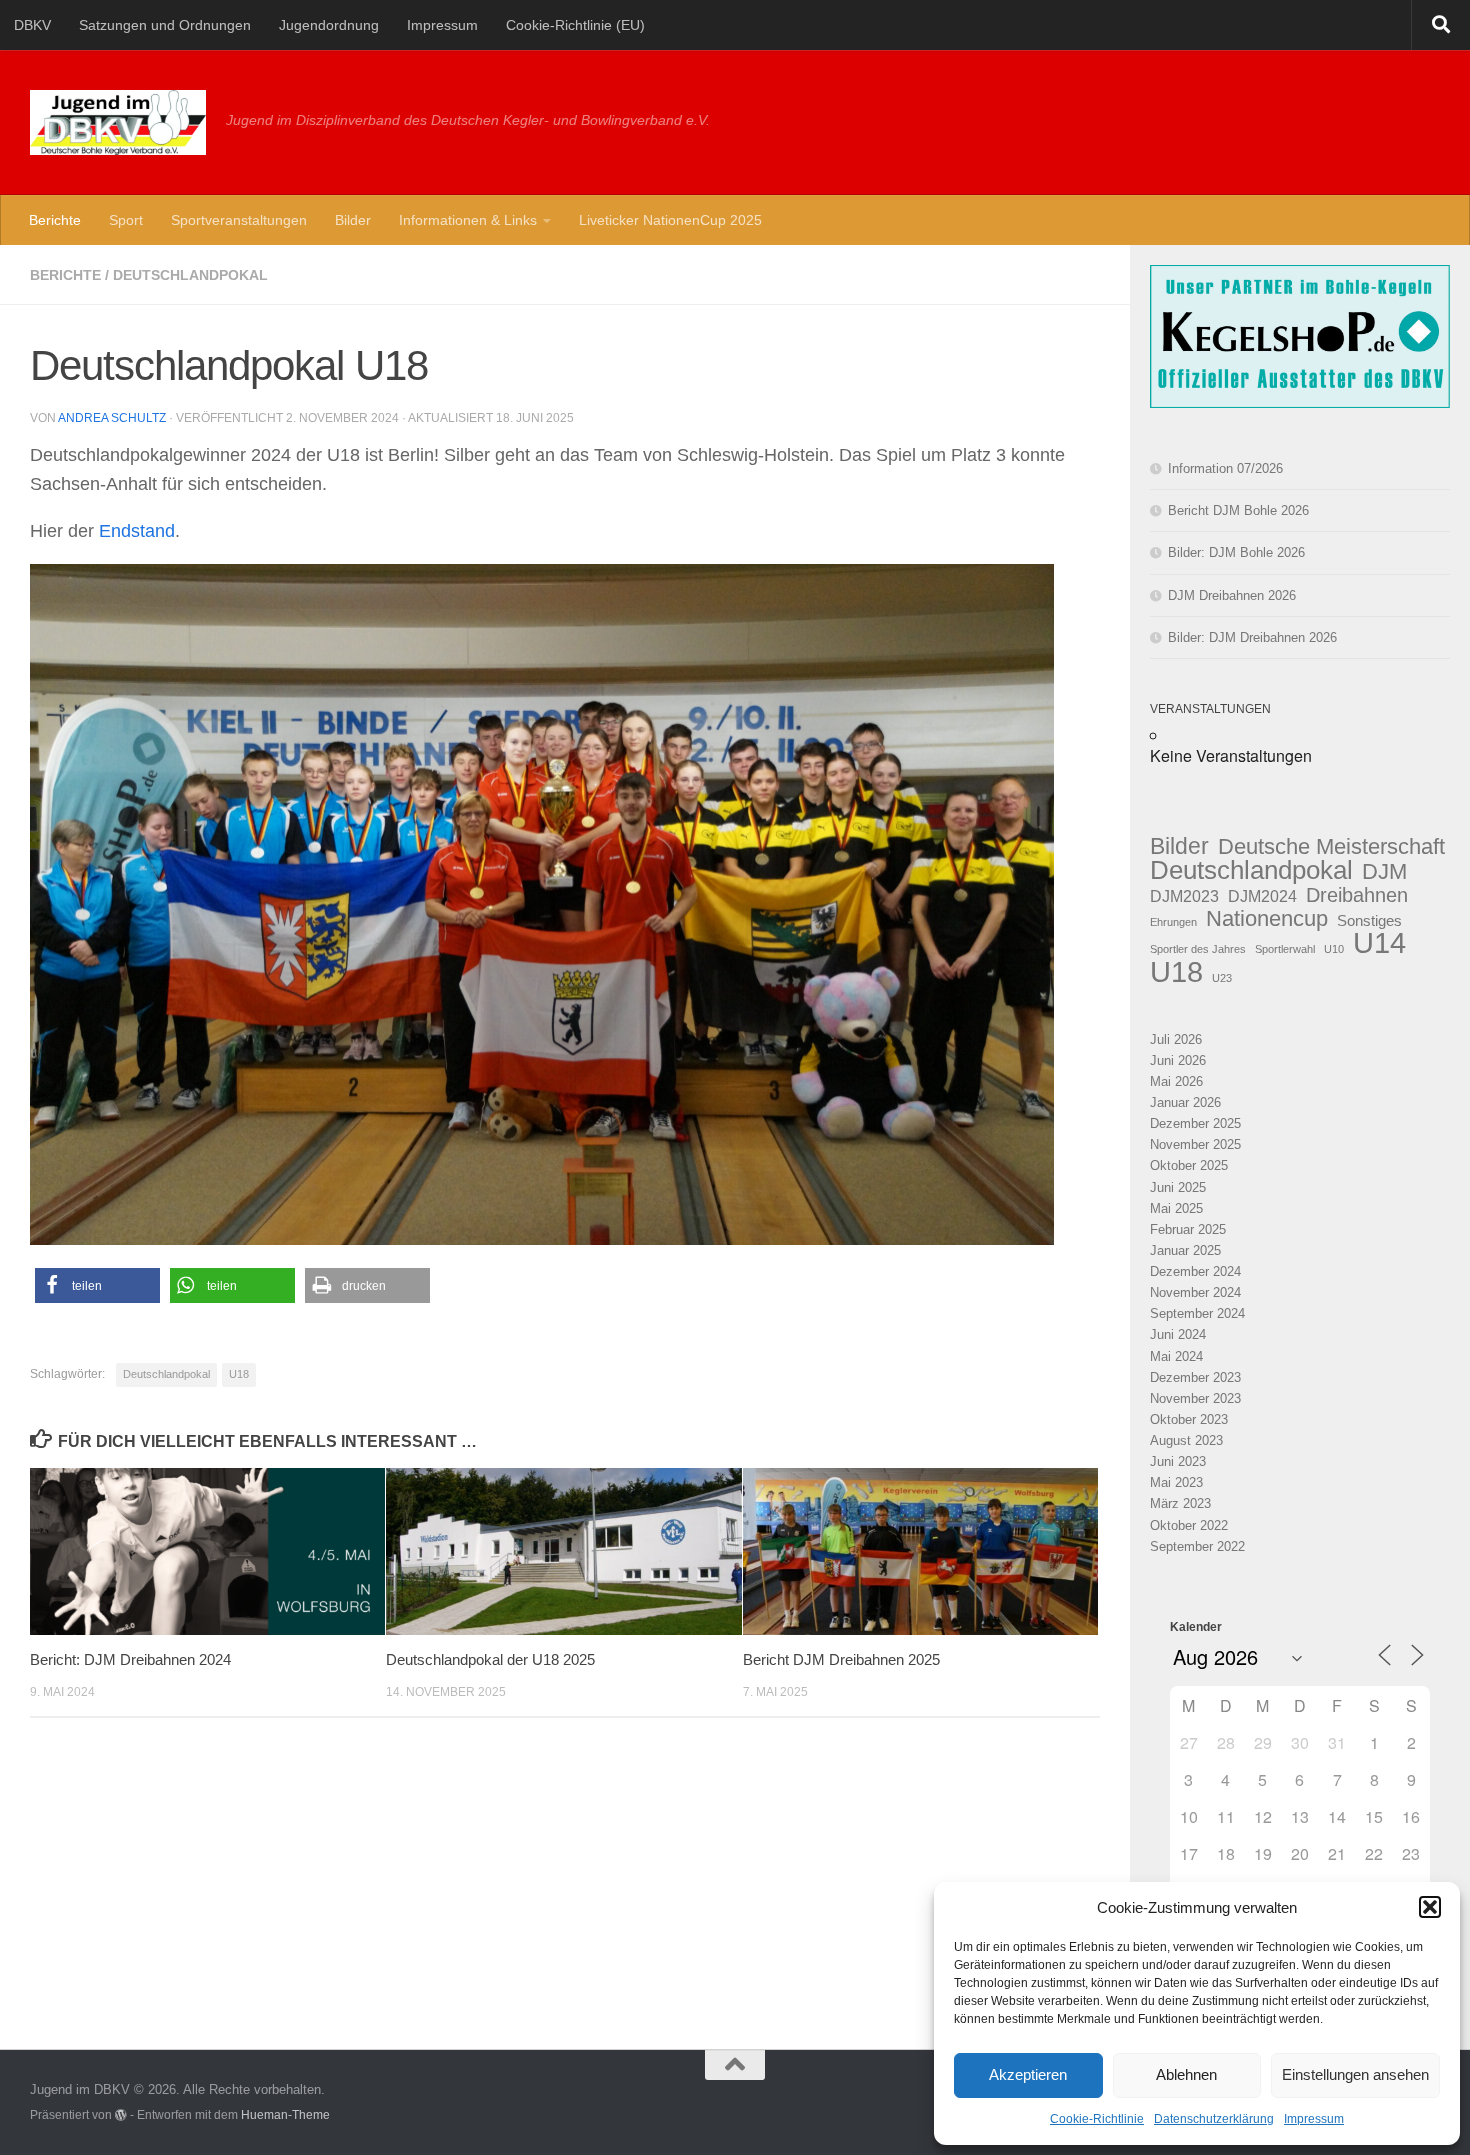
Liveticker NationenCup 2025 (670, 220)
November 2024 (1195, 1292)
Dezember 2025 (1195, 1123)
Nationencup (1267, 918)
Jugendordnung (329, 25)
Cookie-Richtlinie (1097, 2119)
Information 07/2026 (1225, 468)
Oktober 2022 (1189, 1525)
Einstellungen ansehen (1355, 2074)
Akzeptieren (1028, 2074)
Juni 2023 (1178, 1461)
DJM (1384, 871)
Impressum (1314, 2119)
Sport (126, 220)
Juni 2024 (1178, 1334)
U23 (1222, 978)
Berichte (55, 220)
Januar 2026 (1185, 1102)
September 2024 (1197, 1313)
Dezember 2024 (1195, 1271)
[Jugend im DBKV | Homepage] (118, 122)
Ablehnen (1186, 2074)
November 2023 (1195, 1398)
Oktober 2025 (1189, 1165)
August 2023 (1186, 1440)
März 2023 (1180, 1503)
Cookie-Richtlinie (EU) (575, 25)
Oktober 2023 (1189, 1419)
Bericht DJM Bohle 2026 (1238, 510)
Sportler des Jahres (1198, 949)
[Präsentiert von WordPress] (121, 2115)
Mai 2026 (1176, 1081)
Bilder (353, 220)
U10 (1334, 949)
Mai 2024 (1176, 1356)
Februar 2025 (1188, 1229)
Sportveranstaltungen (239, 220)
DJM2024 (1262, 896)
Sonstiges (1369, 920)
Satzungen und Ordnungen (165, 25)
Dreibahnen (1357, 895)
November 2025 (1195, 1144)
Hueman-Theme (285, 2114)
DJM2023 (1184, 896)
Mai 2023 (1176, 1482)
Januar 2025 (1185, 1250)
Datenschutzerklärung (1214, 2119)
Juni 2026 (1178, 1060)
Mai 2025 (1176, 1208)
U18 (239, 1374)
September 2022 (1197, 1546)
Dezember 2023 (1195, 1377)
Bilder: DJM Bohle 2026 (1236, 552)
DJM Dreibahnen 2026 (1232, 595)
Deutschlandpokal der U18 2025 (490, 1659)
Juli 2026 (1176, 1039)
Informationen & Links (468, 220)
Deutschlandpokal (190, 275)
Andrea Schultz (112, 418)
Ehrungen (1173, 922)
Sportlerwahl (1285, 949)
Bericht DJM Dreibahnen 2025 (841, 1659)
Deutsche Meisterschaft (1331, 846)
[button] (1430, 1907)
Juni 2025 (1178, 1187)
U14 (1379, 943)
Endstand (137, 531)
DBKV (32, 25)
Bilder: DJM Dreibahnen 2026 (1252, 637)
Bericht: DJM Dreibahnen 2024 (130, 1659)
